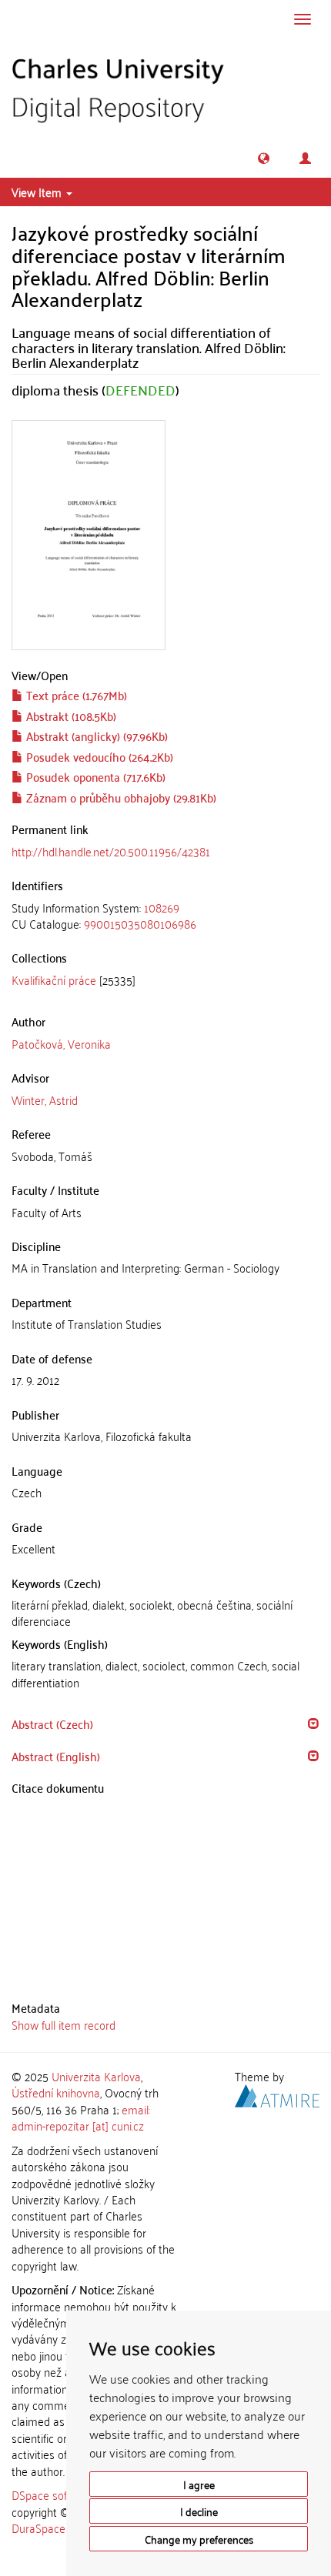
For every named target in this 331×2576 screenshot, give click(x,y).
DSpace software (53, 2494)
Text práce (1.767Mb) (75, 695)
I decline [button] (199, 2511)
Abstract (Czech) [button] (52, 1723)
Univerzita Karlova (96, 2076)
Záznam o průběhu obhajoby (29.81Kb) (120, 797)
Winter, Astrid (45, 1099)
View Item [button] (38, 192)
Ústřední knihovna (56, 2092)
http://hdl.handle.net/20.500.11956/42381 (111, 851)
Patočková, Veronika (61, 1043)
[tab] (165, 916)
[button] (264, 158)
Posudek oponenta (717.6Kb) (94, 776)
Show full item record (64, 2024)
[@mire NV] (277, 2094)
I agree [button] (199, 2484)
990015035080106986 (140, 923)
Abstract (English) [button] (56, 1756)
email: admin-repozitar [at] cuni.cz (81, 2117)
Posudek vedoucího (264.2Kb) (98, 756)
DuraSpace (38, 2528)
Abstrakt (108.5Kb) (70, 716)
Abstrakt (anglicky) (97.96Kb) (95, 736)
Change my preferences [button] (199, 2539)
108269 (162, 907)
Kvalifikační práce (54, 979)
